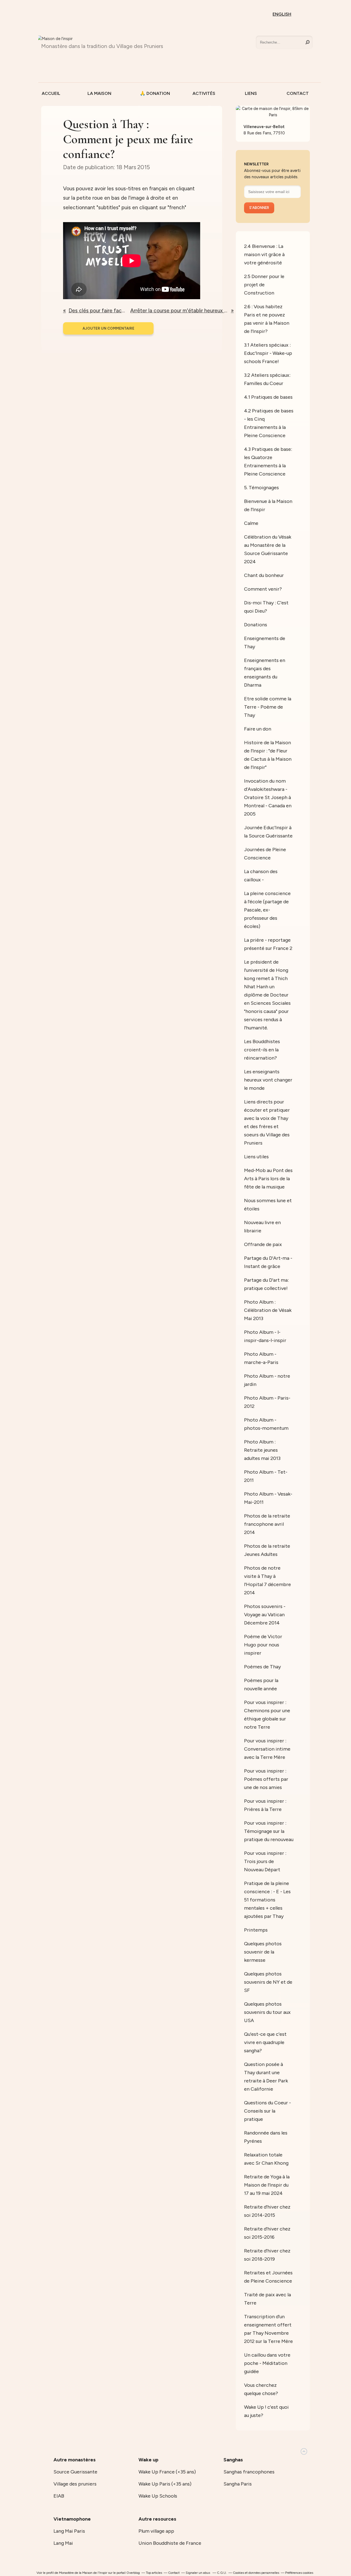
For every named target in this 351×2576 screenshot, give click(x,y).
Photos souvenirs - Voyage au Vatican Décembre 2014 (265, 1615)
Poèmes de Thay (262, 1667)
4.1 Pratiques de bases (268, 397)
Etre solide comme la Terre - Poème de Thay (268, 707)
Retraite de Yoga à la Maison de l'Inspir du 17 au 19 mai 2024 (267, 2185)
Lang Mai (63, 2543)
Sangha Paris (238, 2484)
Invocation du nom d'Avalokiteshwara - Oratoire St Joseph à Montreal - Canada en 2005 (268, 797)
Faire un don (258, 729)
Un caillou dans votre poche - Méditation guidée (267, 2363)
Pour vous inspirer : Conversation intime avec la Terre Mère (267, 1749)
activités (204, 93)
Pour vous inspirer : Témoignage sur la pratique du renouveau (269, 1831)
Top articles (154, 2573)
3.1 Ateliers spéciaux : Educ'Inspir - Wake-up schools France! (268, 353)
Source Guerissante (75, 2472)
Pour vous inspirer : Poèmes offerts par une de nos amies (266, 1779)
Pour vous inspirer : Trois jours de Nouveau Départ (265, 1861)
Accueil (51, 93)
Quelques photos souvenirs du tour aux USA (267, 2012)
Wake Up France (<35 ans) (167, 2472)
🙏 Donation (153, 93)
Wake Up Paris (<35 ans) (165, 2484)
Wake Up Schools (158, 2496)
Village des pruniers (75, 2484)
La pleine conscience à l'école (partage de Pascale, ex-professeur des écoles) (267, 910)
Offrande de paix (263, 1244)
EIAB (59, 2496)
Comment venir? (263, 589)
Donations (256, 625)
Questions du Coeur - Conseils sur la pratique (268, 2111)
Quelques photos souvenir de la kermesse (263, 1952)
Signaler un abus (198, 2573)
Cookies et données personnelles (256, 2573)
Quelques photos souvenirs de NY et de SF (268, 1982)
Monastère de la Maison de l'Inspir (83, 2573)
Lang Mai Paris (69, 2531)
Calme (251, 523)
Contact (298, 93)
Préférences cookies (299, 2573)
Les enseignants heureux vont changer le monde (268, 1080)
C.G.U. (222, 2573)
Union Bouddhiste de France (170, 2543)
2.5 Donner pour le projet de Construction (264, 285)
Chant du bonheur (264, 575)
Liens (251, 93)
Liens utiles (256, 1157)
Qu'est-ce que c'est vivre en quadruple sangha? (265, 2042)
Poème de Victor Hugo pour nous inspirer (263, 1645)
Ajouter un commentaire (108, 328)
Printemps (256, 1930)
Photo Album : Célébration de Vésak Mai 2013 (268, 1310)
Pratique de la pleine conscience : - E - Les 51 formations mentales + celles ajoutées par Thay (267, 1900)
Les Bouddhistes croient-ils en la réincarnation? (262, 1050)
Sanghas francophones (249, 2472)
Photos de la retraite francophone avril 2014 (267, 1524)
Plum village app (156, 2531)
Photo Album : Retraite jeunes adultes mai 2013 (262, 1450)
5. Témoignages (261, 488)
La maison (99, 93)
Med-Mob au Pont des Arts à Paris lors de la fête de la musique (268, 1179)
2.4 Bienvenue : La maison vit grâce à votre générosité (264, 254)
